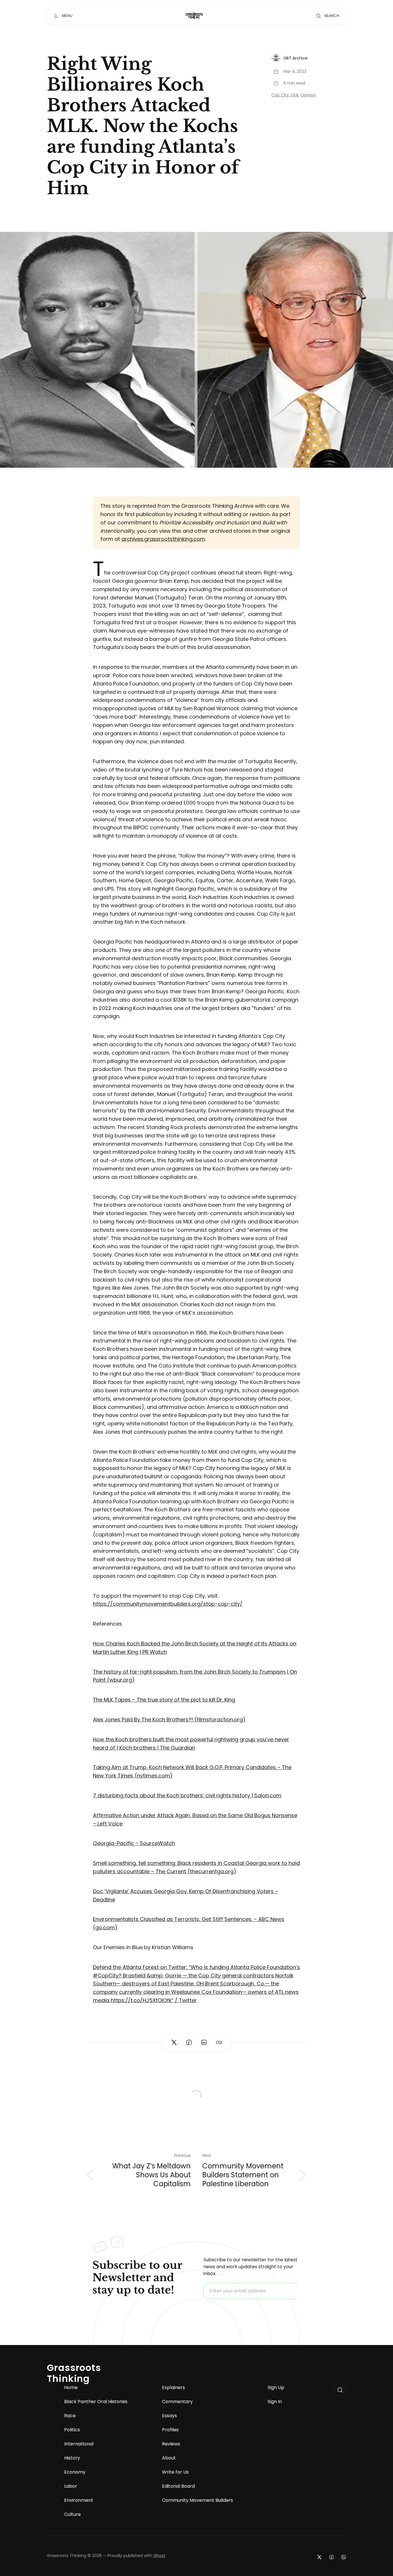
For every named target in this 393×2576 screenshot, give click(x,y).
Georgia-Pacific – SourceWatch (134, 1843)
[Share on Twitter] (174, 2042)
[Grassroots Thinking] (194, 16)
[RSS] (344, 2557)
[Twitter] (319, 2557)
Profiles (170, 2430)
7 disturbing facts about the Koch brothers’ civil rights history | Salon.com (187, 1795)
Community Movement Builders (198, 2500)
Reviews (171, 2444)
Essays (169, 2416)
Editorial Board (178, 2486)
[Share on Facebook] (189, 2042)
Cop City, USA (285, 95)
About (169, 2458)
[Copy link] (219, 2042)
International (79, 2444)
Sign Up (276, 2388)
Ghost (159, 2556)
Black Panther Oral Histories (96, 2402)
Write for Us (175, 2472)
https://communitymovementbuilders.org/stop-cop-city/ (168, 1604)
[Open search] (340, 2390)
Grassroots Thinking (74, 2373)
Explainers (173, 2388)
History (72, 2458)
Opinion (308, 95)
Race (70, 2416)
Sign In (275, 2402)
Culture (73, 2514)
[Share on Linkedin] (204, 2042)
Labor (71, 2486)
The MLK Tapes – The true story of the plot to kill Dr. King (164, 1700)
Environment (79, 2500)
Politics (72, 2430)
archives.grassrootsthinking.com (163, 539)
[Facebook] (331, 2557)
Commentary (177, 2402)
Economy (75, 2472)
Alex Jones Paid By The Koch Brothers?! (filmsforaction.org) (169, 1719)
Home (71, 2388)
